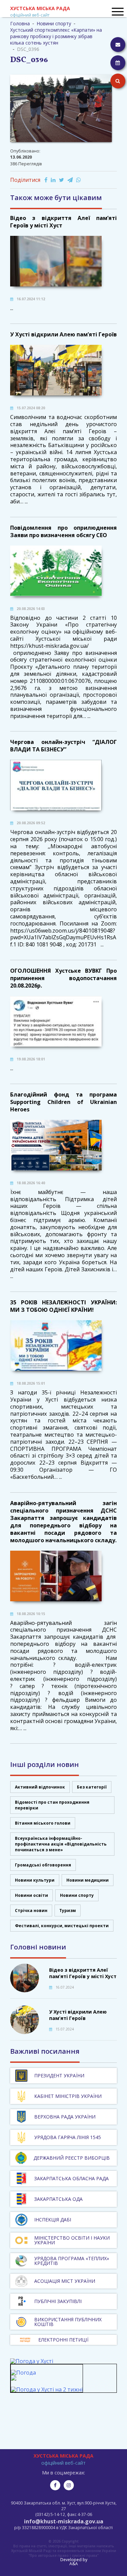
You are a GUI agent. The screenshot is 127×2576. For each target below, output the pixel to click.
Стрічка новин (31, 1910)
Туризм (68, 1910)
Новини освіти (31, 1895)
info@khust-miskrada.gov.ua (64, 2521)
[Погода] (23, 2376)
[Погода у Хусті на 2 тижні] (47, 2389)
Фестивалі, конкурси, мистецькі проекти (62, 1926)
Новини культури (35, 1880)
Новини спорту (77, 1895)
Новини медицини (88, 1880)
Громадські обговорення (43, 1865)
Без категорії (92, 1787)
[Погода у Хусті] (32, 2361)
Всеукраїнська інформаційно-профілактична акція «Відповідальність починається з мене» (61, 1844)
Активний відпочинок (40, 1787)
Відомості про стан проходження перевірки (52, 1805)
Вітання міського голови (43, 1823)
